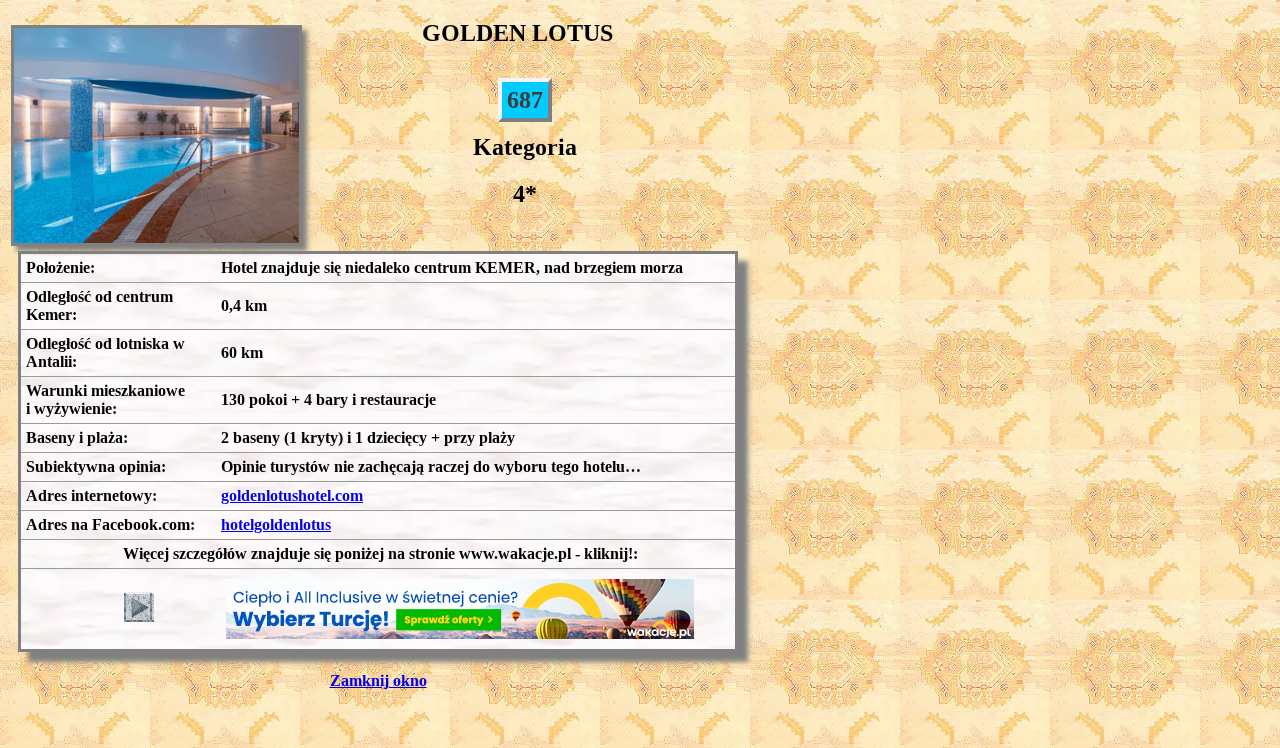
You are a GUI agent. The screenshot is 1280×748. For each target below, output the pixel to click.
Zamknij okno (378, 680)
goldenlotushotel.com (292, 495)
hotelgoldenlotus (276, 524)
